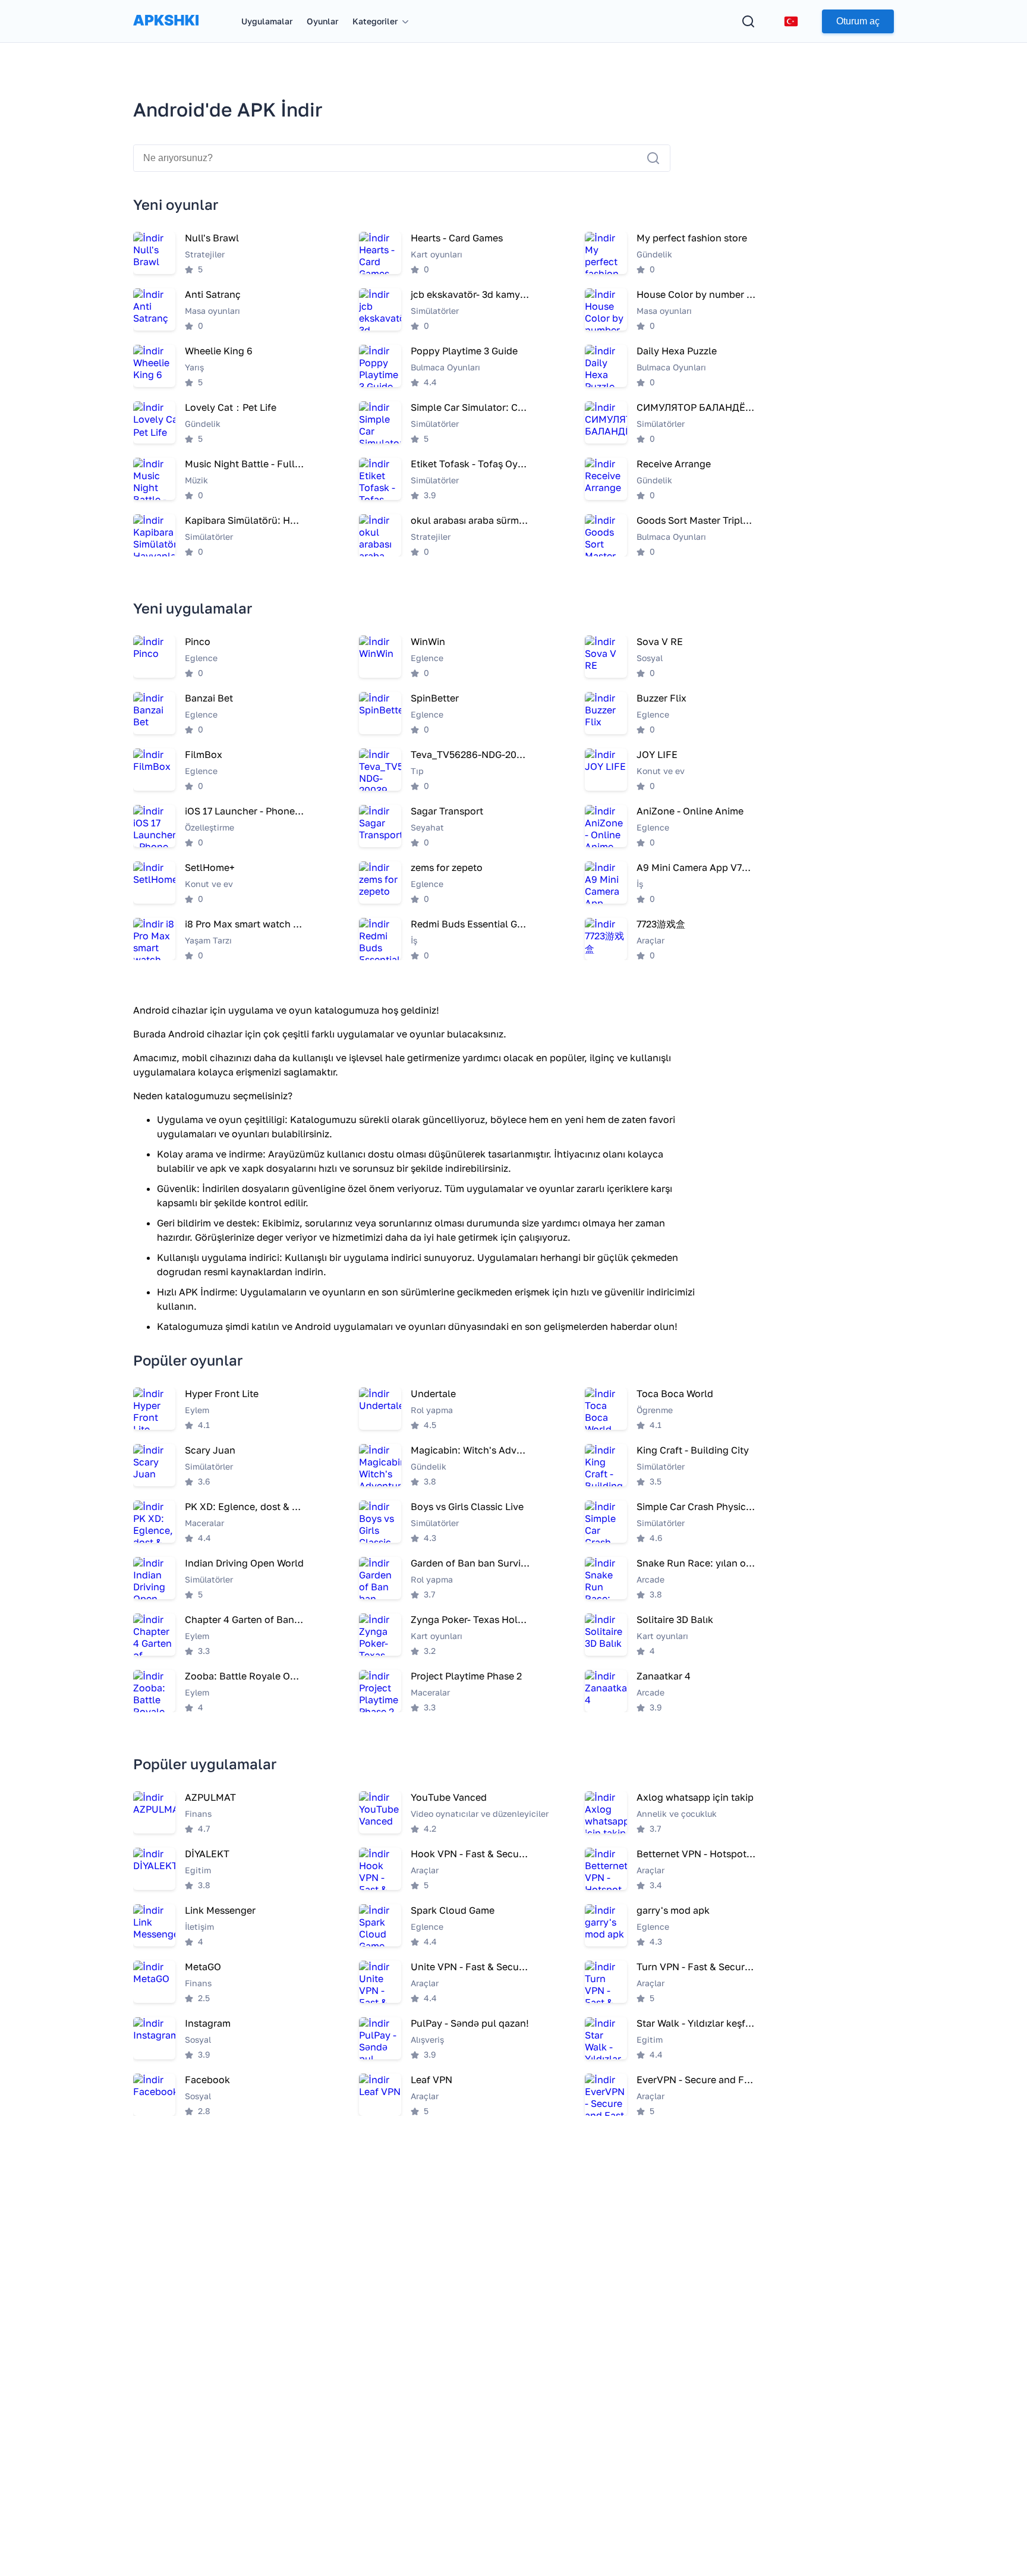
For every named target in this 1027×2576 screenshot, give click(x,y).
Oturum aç (858, 21)
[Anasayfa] (166, 32)
